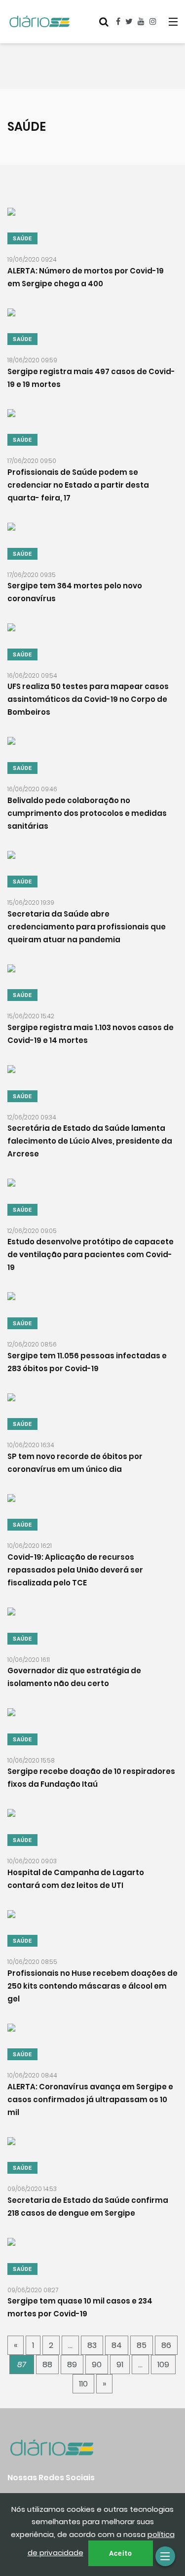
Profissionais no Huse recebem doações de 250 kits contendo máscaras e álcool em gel (92, 1986)
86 (166, 2345)
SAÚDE (22, 239)
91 (120, 2365)
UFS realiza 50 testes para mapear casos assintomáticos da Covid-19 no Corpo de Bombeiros (88, 700)
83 (92, 2345)
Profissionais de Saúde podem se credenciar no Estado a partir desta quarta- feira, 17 (78, 485)
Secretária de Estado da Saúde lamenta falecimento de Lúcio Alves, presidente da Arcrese (90, 1141)
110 (83, 2384)
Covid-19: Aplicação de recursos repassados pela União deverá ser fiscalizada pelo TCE (75, 1570)
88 (47, 2365)
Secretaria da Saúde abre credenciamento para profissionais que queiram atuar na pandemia (87, 927)
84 (117, 2345)
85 (142, 2345)
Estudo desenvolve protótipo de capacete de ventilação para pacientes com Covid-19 (91, 1255)
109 (163, 2365)
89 (72, 2365)
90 (97, 2365)
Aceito (121, 2553)
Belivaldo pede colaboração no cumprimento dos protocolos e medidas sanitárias (87, 813)
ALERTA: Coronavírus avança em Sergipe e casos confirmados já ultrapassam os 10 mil (90, 2099)
